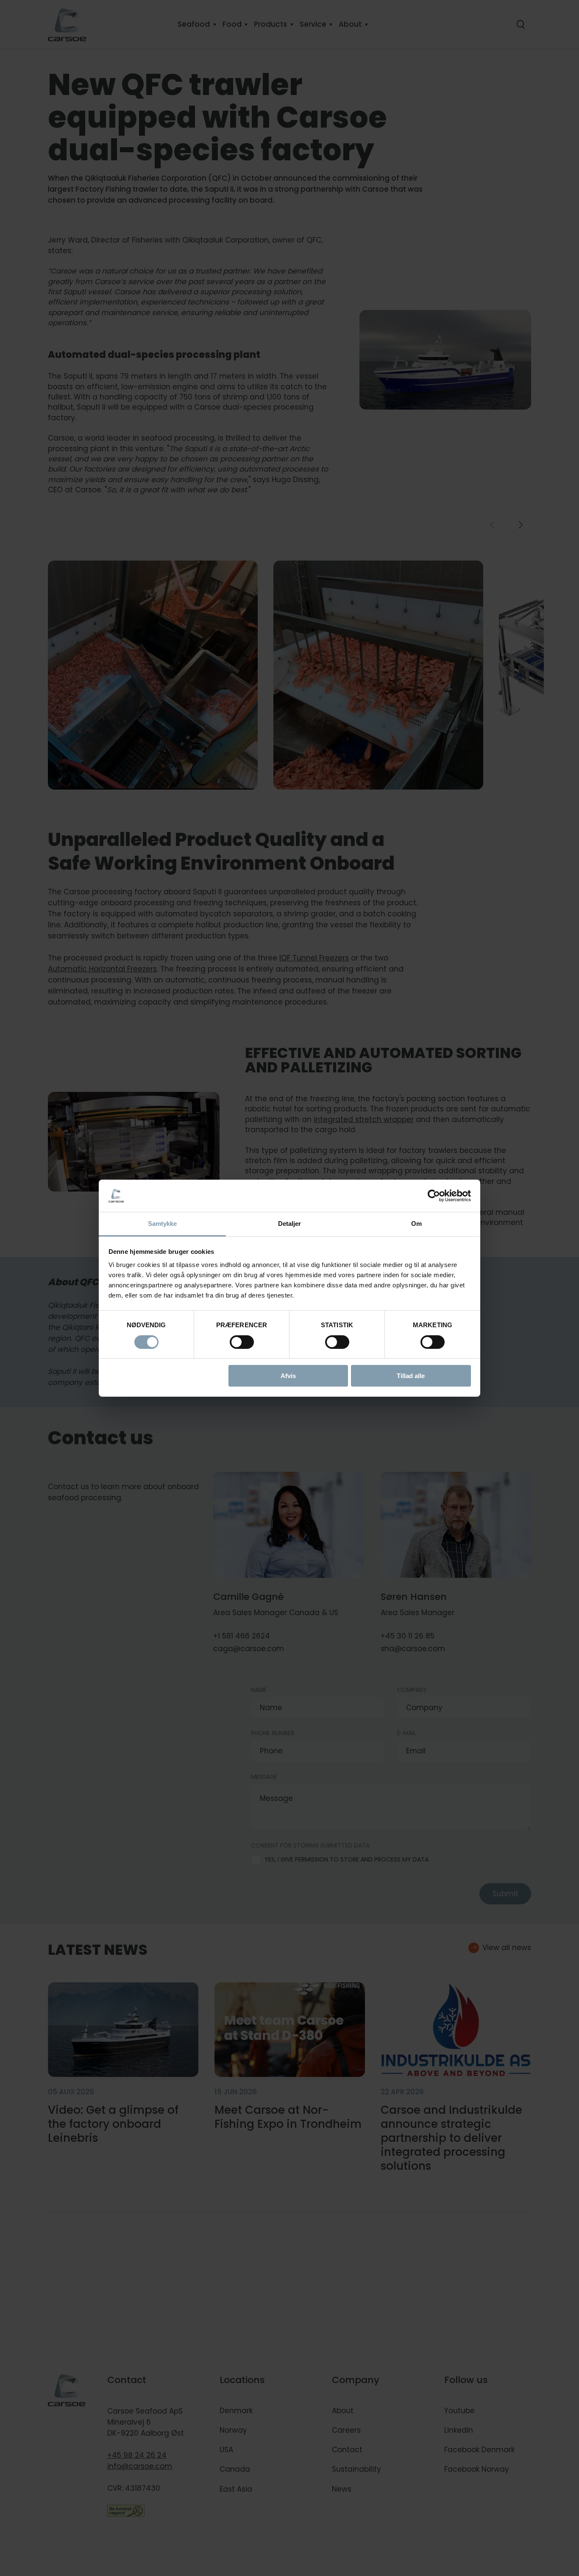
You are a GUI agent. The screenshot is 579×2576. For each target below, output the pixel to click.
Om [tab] (416, 1224)
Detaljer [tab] (290, 1224)
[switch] (235, 1340)
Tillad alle (411, 1376)
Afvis (288, 1376)
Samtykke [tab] (163, 1224)
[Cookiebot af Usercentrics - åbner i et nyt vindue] (434, 1196)
